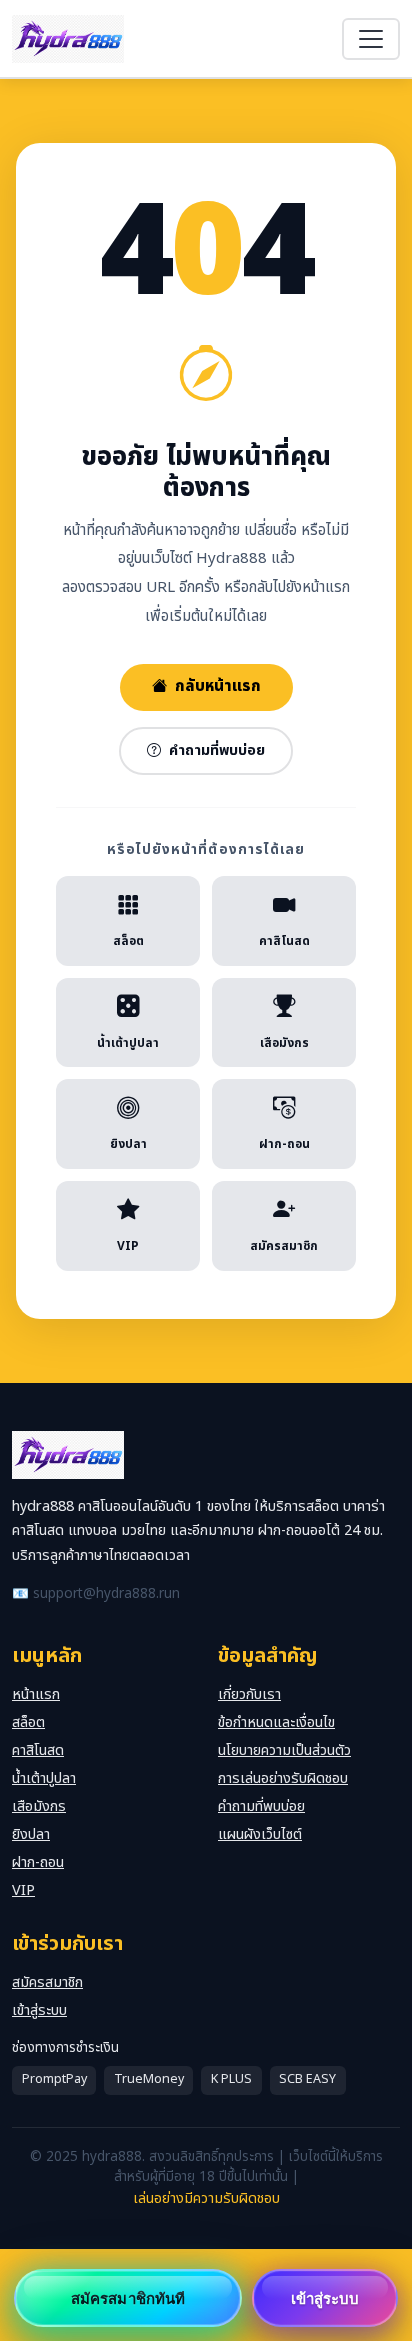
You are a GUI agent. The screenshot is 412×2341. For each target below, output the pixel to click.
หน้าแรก (36, 1694)
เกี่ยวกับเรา (249, 1694)
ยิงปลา (31, 1834)
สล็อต (28, 1722)
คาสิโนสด (38, 1750)
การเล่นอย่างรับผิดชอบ (283, 1778)
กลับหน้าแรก (218, 686)
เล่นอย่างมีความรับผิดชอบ (206, 2198)
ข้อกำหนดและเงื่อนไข (276, 1722)
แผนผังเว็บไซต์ (260, 1834)
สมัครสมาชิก (47, 1982)
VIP (23, 1890)
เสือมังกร (39, 1806)
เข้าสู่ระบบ (39, 2010)
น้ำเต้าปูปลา (44, 1778)
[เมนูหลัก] (371, 39)
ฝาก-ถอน (38, 1862)
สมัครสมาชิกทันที (128, 2298)
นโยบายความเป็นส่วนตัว (284, 1750)
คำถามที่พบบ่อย (217, 750)
